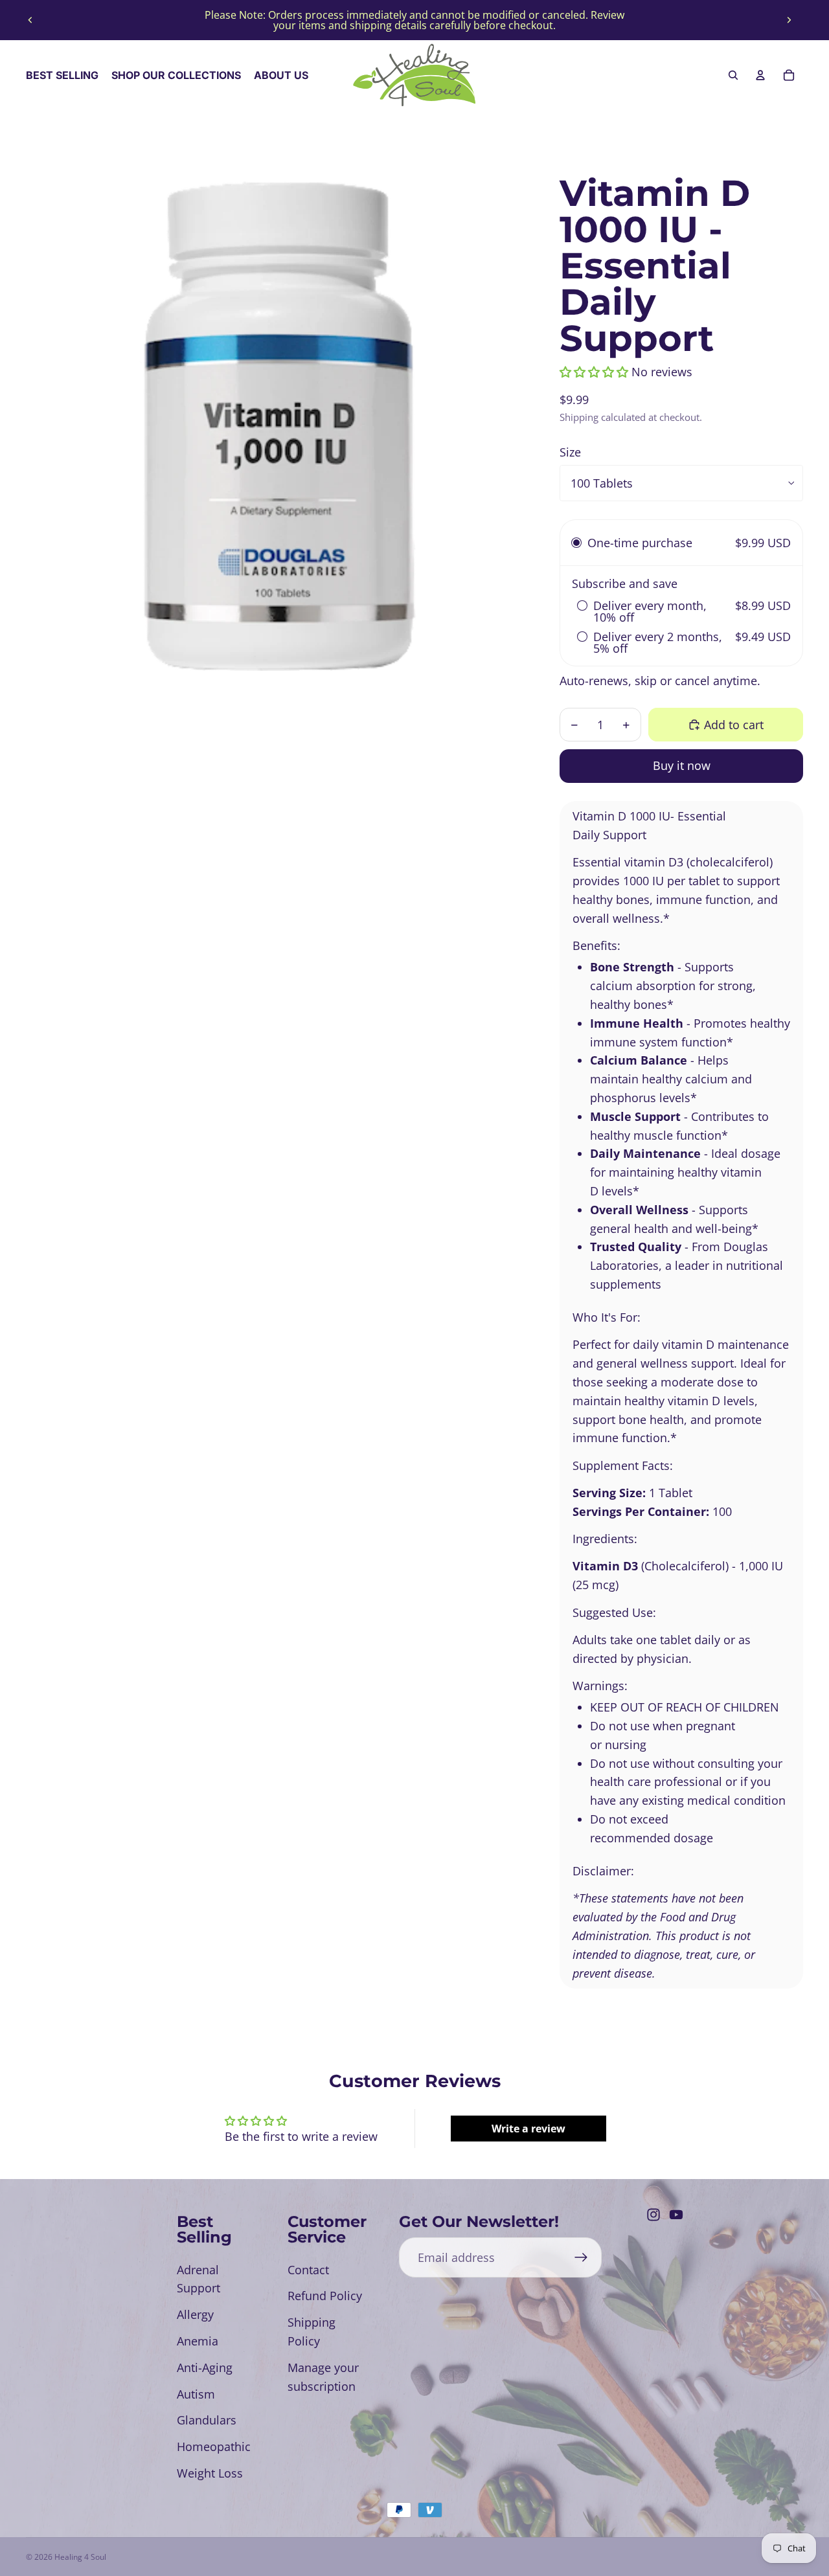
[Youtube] (676, 2215)
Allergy (195, 2314)
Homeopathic (214, 2446)
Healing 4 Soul (80, 2557)
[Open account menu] (760, 75)
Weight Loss (210, 2473)
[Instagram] (653, 2215)
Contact (308, 2270)
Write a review (528, 2129)
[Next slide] (789, 20)
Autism (196, 2394)
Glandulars (207, 2420)
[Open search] (733, 75)
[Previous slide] (30, 20)
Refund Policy (325, 2296)
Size (570, 452)
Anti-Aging (205, 2367)
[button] (594, 372)
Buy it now (682, 765)
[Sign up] (581, 2258)
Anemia (198, 2341)
